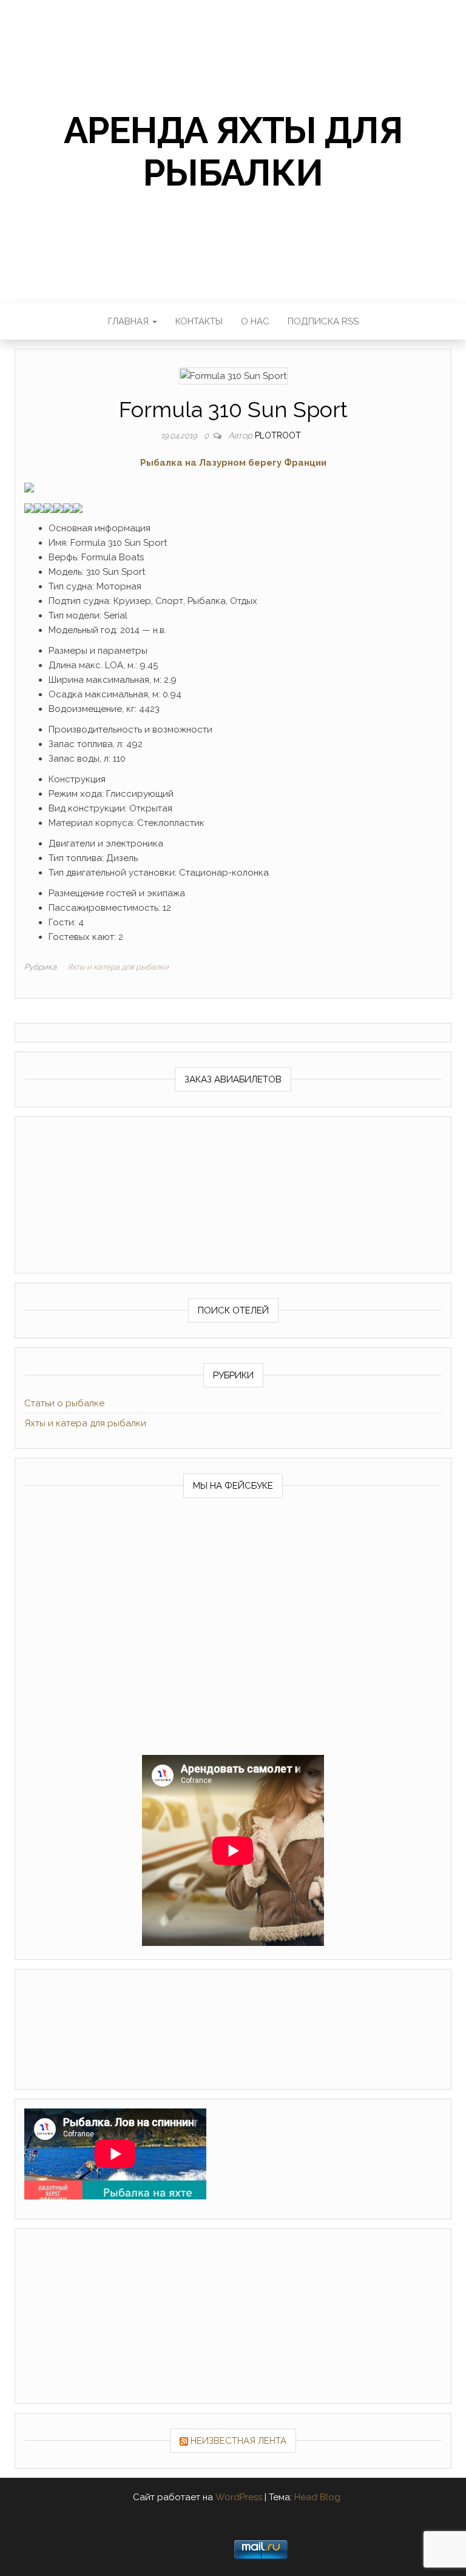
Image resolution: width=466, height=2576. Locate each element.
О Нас (255, 321)
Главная (130, 321)
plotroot (278, 435)
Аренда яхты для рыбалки (233, 152)
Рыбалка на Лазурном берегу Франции (233, 463)
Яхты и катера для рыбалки (118, 967)
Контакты (199, 321)
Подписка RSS (323, 321)
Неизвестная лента (238, 2441)
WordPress (239, 2497)
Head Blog (317, 2497)
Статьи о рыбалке (64, 1403)
